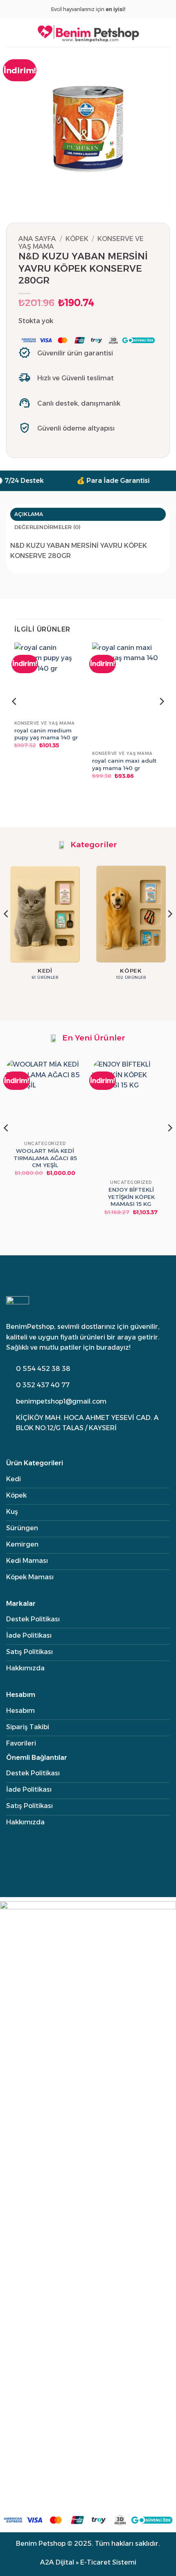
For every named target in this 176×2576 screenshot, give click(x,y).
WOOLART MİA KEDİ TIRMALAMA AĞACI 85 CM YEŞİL (45, 1158)
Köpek (77, 239)
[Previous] (15, 718)
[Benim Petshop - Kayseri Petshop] (88, 32)
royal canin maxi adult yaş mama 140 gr (124, 764)
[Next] (161, 718)
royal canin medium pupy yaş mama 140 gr (46, 734)
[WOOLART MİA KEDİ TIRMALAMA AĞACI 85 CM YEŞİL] (45, 1098)
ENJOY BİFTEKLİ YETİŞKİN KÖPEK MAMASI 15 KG (131, 1197)
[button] (11, 32)
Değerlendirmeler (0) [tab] (48, 527)
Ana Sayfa (37, 239)
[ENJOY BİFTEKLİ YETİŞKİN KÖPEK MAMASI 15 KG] (131, 1118)
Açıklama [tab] (29, 514)
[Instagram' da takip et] (10, 1441)
